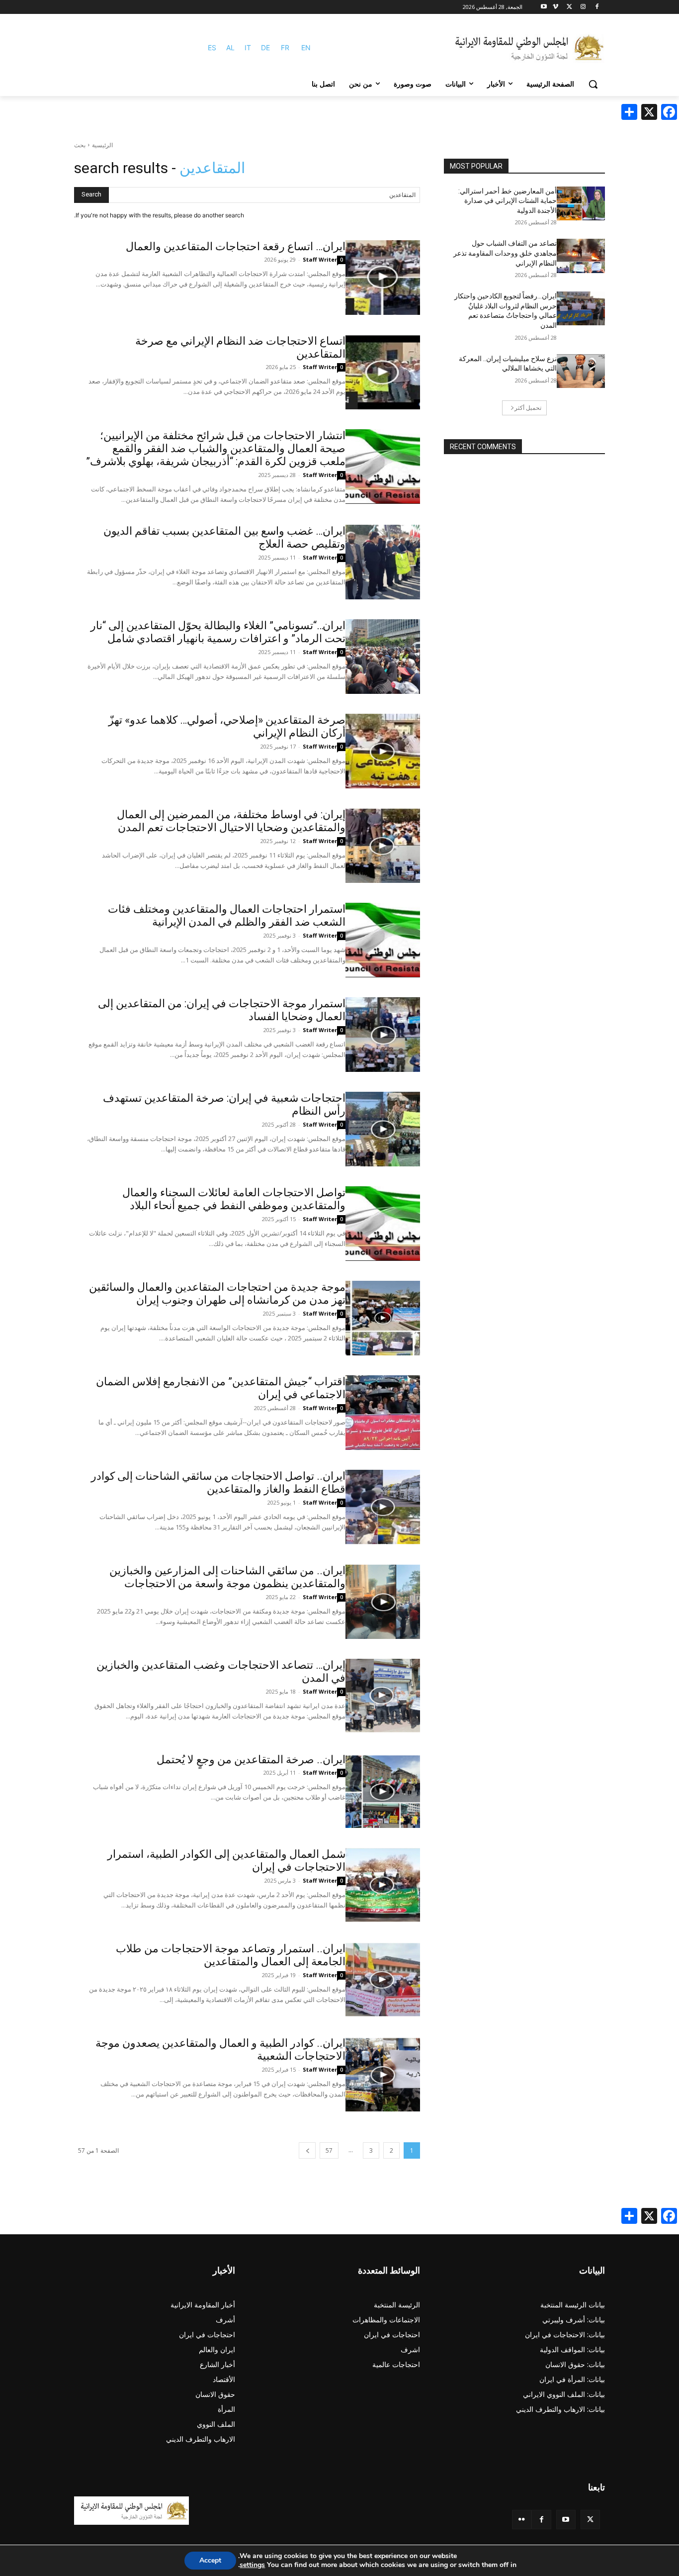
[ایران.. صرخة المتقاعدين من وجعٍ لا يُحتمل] (383, 1791)
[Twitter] (590, 2520)
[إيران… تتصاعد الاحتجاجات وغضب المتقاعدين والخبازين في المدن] (383, 1696)
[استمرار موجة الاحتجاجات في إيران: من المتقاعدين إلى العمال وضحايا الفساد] (383, 1035)
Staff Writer (320, 259)
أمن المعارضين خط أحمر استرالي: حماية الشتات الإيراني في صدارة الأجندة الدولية (508, 201)
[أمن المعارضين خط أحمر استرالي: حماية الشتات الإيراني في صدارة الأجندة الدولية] (581, 203)
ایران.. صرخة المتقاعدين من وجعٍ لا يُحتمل (251, 1760)
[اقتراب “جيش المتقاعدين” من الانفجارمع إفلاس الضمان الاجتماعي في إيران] (383, 1413)
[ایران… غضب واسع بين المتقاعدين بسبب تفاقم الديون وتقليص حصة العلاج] (383, 562)
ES (212, 48)
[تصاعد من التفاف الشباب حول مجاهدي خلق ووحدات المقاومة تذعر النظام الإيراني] (581, 256)
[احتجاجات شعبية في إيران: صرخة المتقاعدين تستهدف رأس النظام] (383, 1129)
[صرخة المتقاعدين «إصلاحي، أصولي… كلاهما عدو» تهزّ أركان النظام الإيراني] (383, 751)
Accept (210, 2560)
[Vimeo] (555, 7)
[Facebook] (597, 7)
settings (252, 2565)
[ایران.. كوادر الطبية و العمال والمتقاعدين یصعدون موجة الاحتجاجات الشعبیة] (383, 2074)
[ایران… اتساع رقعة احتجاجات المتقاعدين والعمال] (383, 278)
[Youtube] (544, 7)
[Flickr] (522, 2520)
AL (230, 48)
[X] (569, 7)
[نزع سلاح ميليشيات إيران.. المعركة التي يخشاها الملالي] (581, 371)
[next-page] (307, 2150)
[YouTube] (566, 2520)
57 (329, 2150)
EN (306, 48)
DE (265, 48)
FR (285, 48)
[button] (593, 84)
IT (248, 48)
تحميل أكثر (528, 408)
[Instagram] (583, 7)
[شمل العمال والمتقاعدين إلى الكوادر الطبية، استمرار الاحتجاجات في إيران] (383, 1885)
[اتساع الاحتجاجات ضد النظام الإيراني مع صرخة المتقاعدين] (383, 372)
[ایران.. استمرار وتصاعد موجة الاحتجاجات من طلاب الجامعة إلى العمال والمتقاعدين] (383, 1980)
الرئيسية (102, 145)
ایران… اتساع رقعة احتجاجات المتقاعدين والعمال (236, 246)
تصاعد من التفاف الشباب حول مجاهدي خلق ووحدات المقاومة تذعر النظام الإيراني (505, 253)
